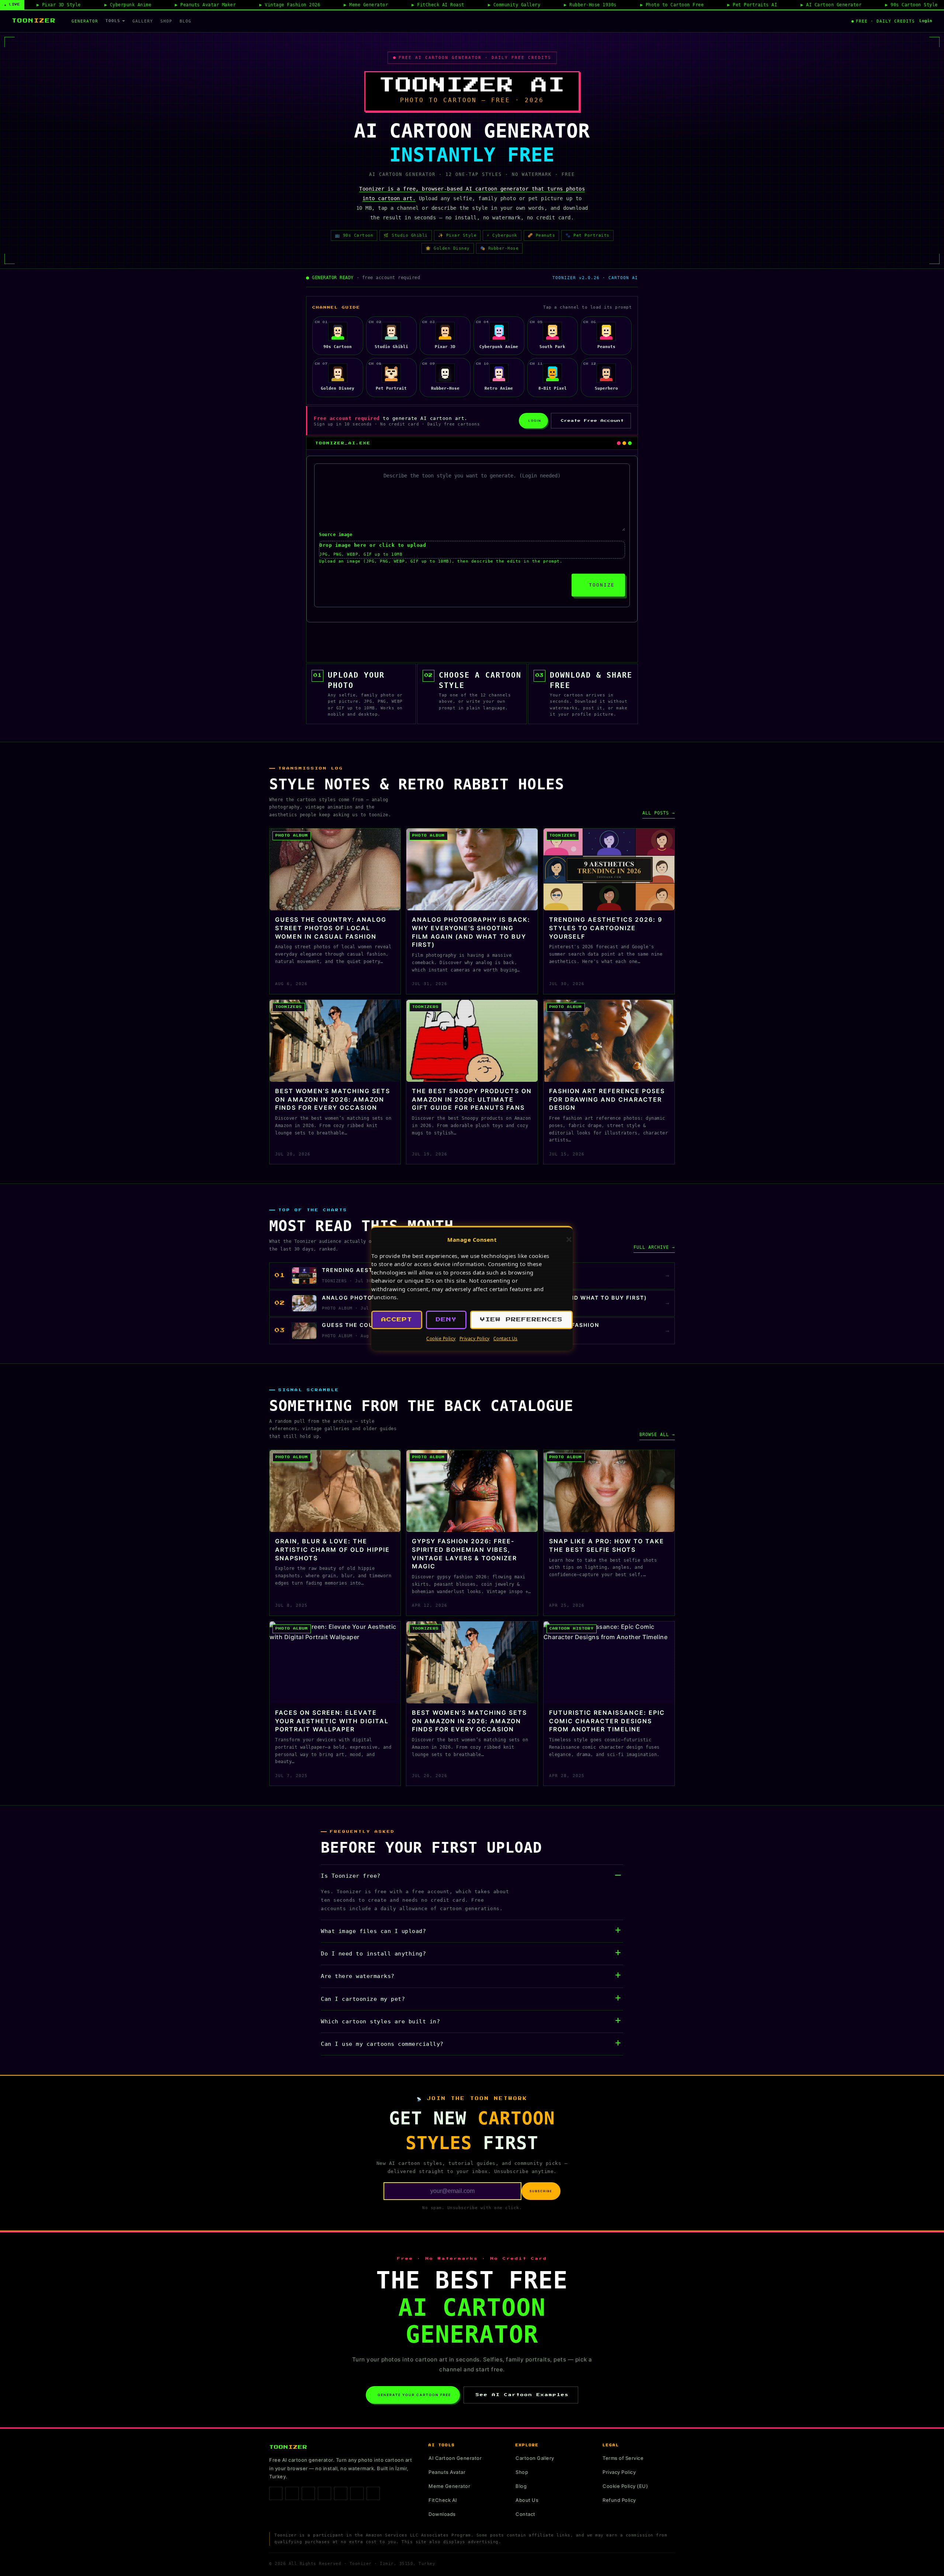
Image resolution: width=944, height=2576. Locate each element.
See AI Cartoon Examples (522, 2395)
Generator (85, 21)
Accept (397, 1320)
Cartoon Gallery (535, 2458)
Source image (336, 535)
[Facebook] (276, 2493)
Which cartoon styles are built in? (380, 2021)
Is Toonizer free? (351, 1876)
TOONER (34, 21)
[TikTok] (308, 2493)
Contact (525, 2514)
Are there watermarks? (358, 1976)
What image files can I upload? (373, 1931)
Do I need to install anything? (373, 1954)
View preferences (521, 1320)
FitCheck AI (443, 2500)
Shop (166, 21)
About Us (527, 2500)
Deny (446, 1320)
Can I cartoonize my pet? (363, 1999)
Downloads (442, 2514)
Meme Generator (449, 2486)
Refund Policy (619, 2500)
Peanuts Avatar (447, 2472)
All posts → (659, 813)
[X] (341, 2493)
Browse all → (657, 1435)
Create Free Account (592, 421)
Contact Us (506, 1339)
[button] (569, 1240)
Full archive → (654, 1247)
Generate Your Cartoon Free (414, 2395)
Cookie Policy (441, 1339)
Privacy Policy (475, 1339)
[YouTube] (357, 2493)
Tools (113, 21)
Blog (185, 21)
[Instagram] (292, 2493)
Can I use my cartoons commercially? (382, 2044)
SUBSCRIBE (541, 2191)
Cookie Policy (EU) (625, 2486)
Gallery (143, 21)
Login (926, 21)
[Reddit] (373, 2493)
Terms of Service (623, 2458)
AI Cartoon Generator (455, 2458)
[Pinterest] (324, 2493)
